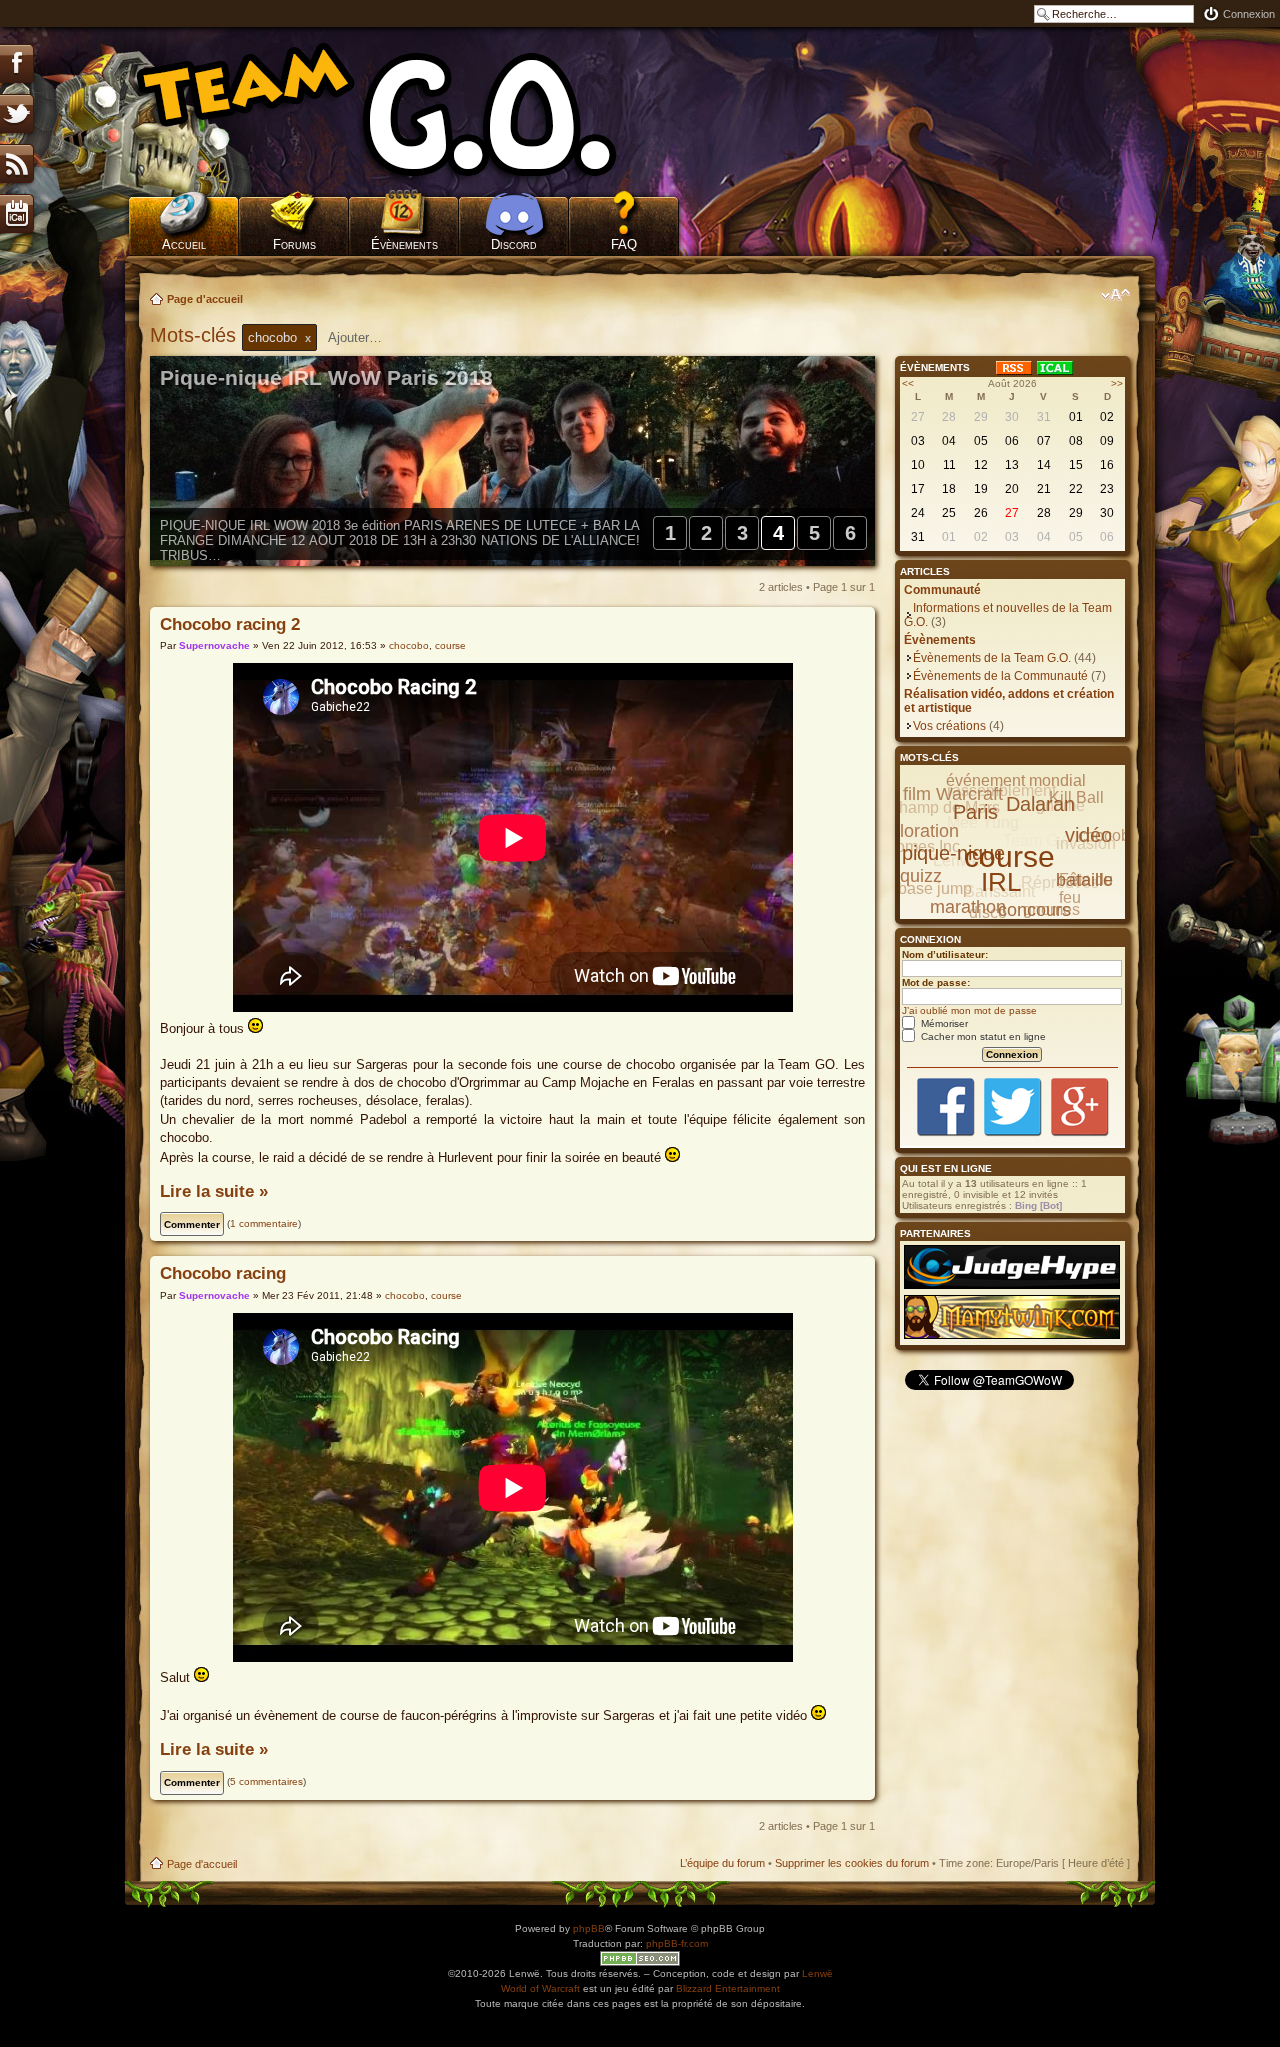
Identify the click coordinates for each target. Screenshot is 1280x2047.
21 (1044, 489)
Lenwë (817, 1973)
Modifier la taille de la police (1115, 295)
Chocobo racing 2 (230, 624)
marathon (968, 907)
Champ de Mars (943, 807)
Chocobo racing (223, 1273)
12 (981, 465)
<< (908, 383)
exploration (915, 831)
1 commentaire (264, 1223)
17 (918, 489)
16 (1107, 465)
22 (1076, 489)
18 (949, 489)
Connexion (1249, 14)
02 (1107, 417)
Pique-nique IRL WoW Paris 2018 (326, 378)
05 (981, 441)
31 (1044, 417)
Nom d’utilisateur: (945, 954)
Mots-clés (196, 335)
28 (949, 417)
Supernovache (214, 645)
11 (949, 465)
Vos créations (949, 726)
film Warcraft (953, 794)
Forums (294, 244)
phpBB (589, 1928)
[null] (405, 110)
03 (918, 441)
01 (1076, 417)
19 (981, 489)
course (450, 645)
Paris (975, 812)
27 (918, 417)
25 (949, 513)
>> (1117, 383)
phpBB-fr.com (677, 1943)
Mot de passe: (936, 982)
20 (1012, 489)
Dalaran (1040, 804)
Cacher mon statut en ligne (982, 1036)
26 (981, 513)
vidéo (1088, 835)
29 (981, 417)
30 (1012, 417)
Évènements (404, 244)
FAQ (624, 244)
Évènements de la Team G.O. (992, 658)
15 (1076, 465)
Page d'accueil (205, 299)
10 (918, 465)
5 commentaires (266, 1781)
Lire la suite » (214, 1191)
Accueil (184, 244)
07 (1044, 441)
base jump (935, 888)
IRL (1001, 882)
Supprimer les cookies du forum (852, 1863)
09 (1107, 441)
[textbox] (368, 337)
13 (1012, 465)
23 (1107, 489)
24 (918, 513)
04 (949, 441)
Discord (514, 244)
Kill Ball (1076, 797)
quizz (921, 876)
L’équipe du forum (722, 1863)
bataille (1084, 880)
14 (1044, 465)
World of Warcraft (540, 1988)
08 (1076, 441)
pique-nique (953, 853)
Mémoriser (943, 1023)
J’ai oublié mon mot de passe (969, 1010)
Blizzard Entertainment (728, 1988)
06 (1012, 441)
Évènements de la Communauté (1000, 676)
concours (1034, 910)
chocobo (409, 645)
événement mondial (1016, 780)
